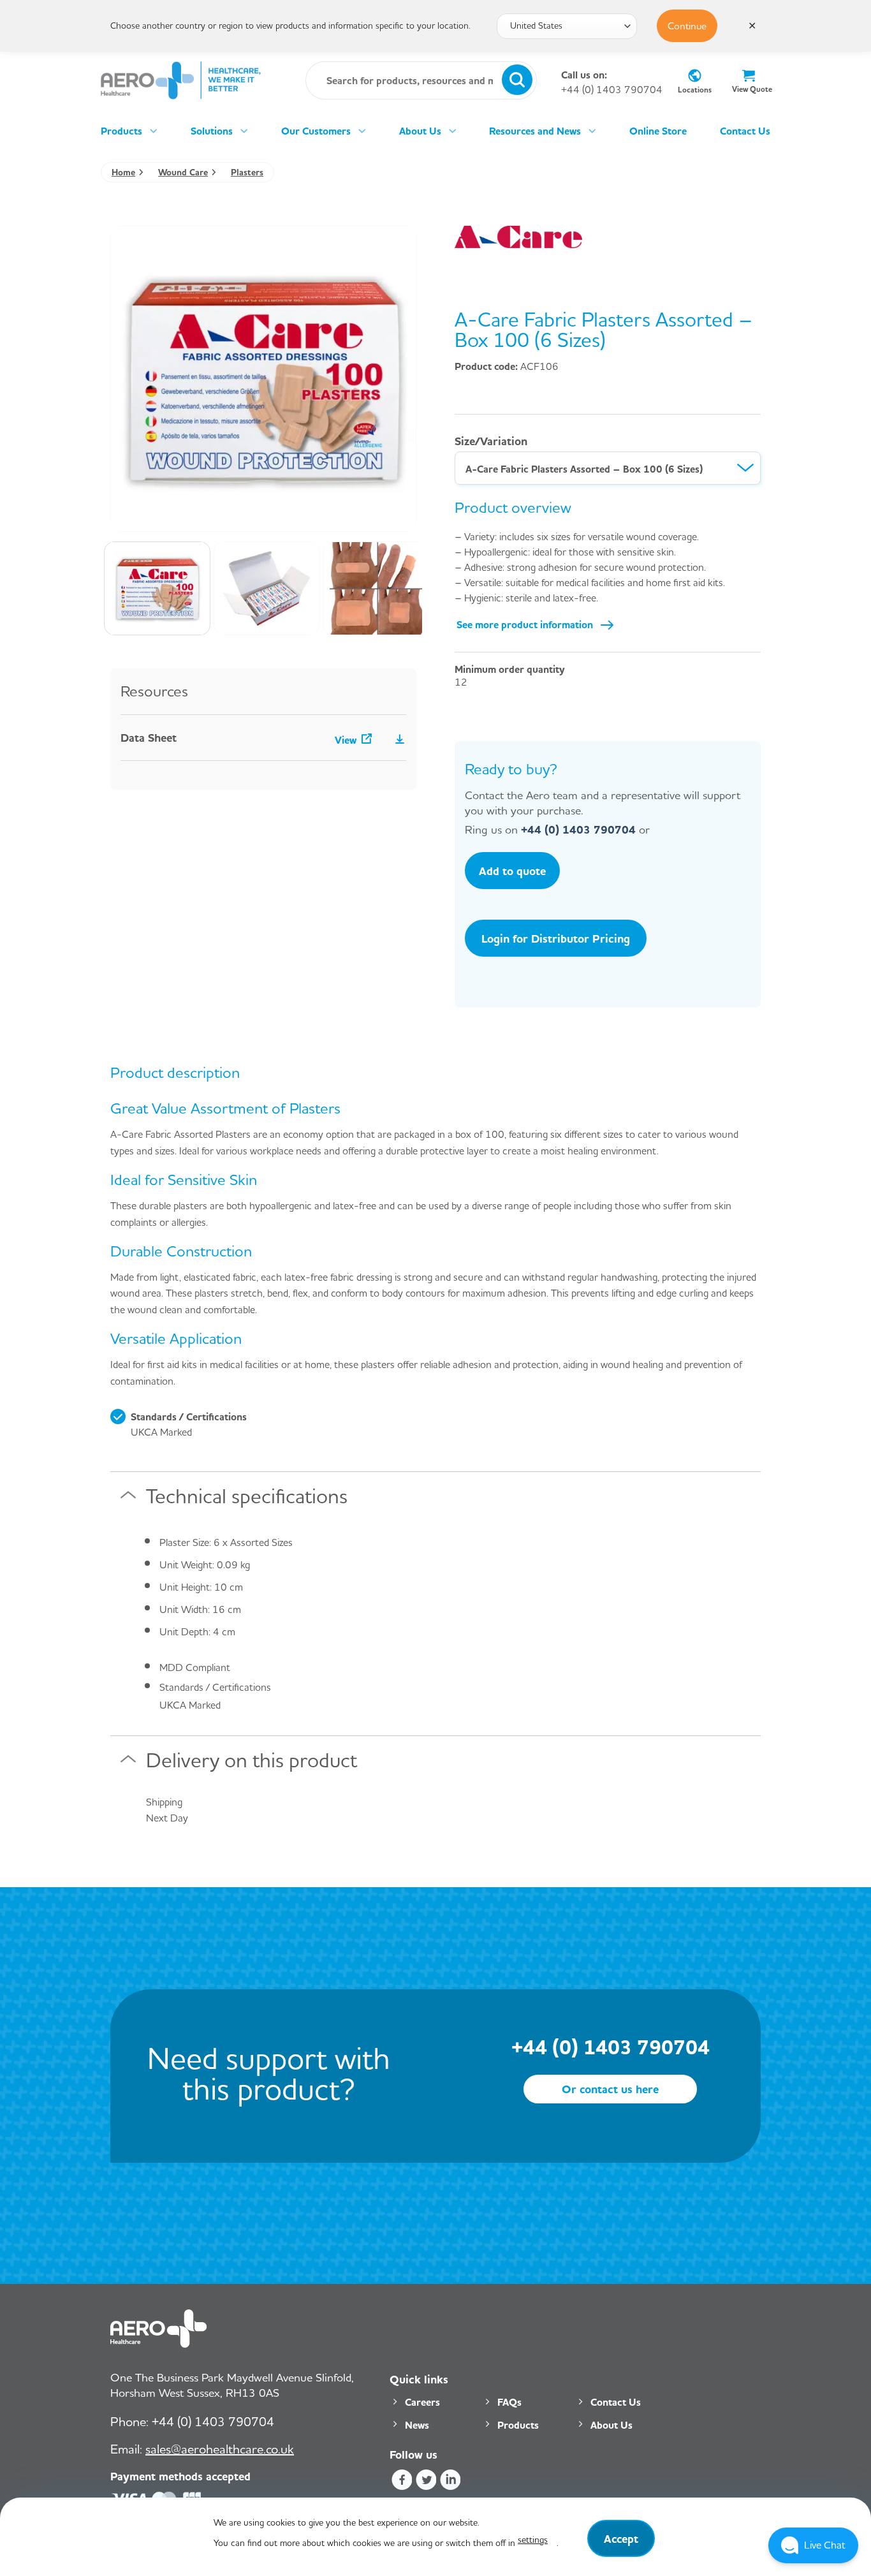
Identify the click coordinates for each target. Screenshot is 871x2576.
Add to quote (512, 871)
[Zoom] (127, 516)
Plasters (247, 172)
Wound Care (183, 172)
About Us (420, 131)
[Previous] (133, 379)
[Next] (394, 379)
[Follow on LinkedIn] (450, 2481)
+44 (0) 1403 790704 (612, 90)
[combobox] (608, 468)
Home (123, 172)
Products (121, 131)
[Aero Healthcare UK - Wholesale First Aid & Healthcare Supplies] (181, 80)
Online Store (658, 131)
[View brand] (518, 235)
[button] (813, 2545)
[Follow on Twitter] (426, 2481)
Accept (621, 2538)
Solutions (212, 131)
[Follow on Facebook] (401, 2481)
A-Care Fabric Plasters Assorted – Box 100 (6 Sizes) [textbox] (584, 469)
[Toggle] (128, 1500)
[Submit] (517, 80)
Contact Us (745, 131)
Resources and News (535, 131)
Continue (687, 26)
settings (533, 2539)
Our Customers (316, 131)
